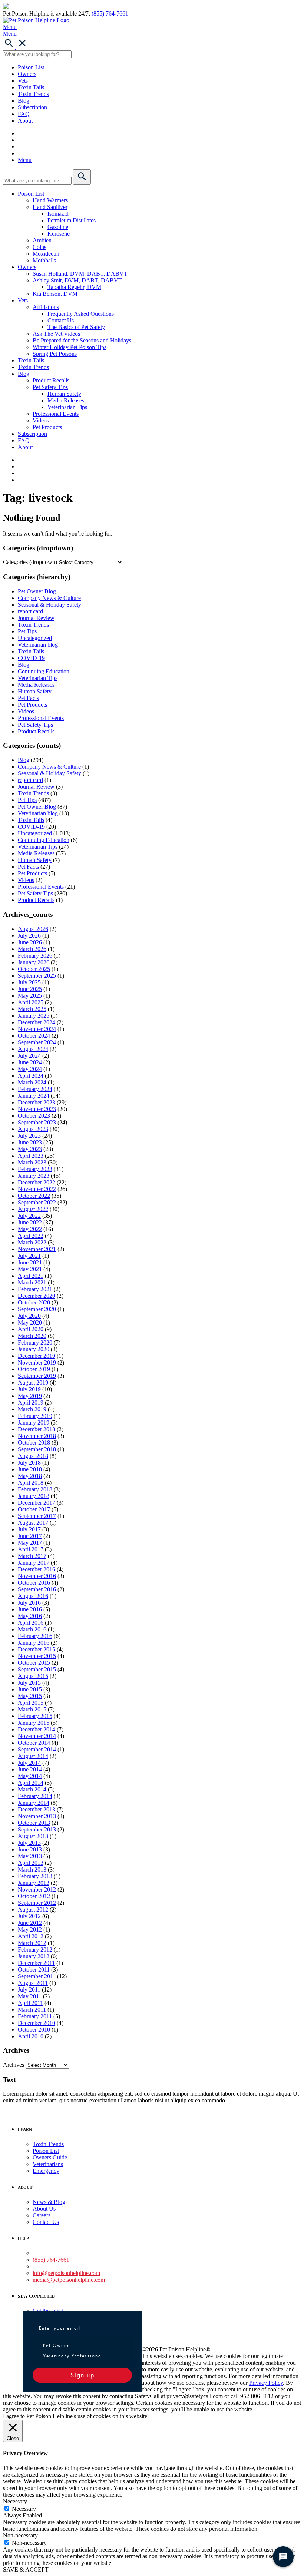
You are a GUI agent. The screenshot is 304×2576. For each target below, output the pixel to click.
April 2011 (30, 2003)
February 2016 (35, 1636)
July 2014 (29, 1763)
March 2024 (32, 1082)
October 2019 (34, 1369)
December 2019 (37, 1356)
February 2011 (35, 2016)
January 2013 (34, 1883)
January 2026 (34, 962)
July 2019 (29, 1389)
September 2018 (37, 1449)
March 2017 (32, 1556)
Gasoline (58, 227)
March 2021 (32, 1282)
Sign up (82, 2375)
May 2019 (30, 1396)
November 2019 (37, 1362)
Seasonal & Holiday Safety (49, 605)
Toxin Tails (31, 87)
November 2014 (37, 1736)
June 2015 (30, 1689)
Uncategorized (35, 638)
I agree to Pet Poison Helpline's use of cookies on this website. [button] (76, 2416)
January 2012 (34, 1956)
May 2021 (30, 1269)
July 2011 (29, 1990)
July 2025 (29, 982)
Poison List (31, 67)
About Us (44, 2209)
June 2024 (30, 1062)
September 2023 (37, 1122)
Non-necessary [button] (20, 2535)
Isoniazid (58, 214)
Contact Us (61, 320)
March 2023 (32, 1162)
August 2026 (33, 929)
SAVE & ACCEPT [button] (26, 2570)
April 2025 (31, 1002)
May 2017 (30, 1543)
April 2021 (31, 1276)
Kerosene (59, 234)
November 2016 (37, 1576)
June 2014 (30, 1769)
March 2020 (32, 1336)
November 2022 (37, 1189)
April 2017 (31, 1549)
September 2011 (37, 1976)
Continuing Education (44, 671)
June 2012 (30, 1923)
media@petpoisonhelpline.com (69, 2280)
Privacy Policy (266, 2383)
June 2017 (30, 1536)
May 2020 (30, 1322)
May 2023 (30, 1149)
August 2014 (33, 1756)
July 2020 (29, 1316)
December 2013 (37, 1809)
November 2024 (37, 1029)
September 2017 (37, 1516)
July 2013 (29, 1843)
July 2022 (29, 1216)
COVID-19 (31, 658)
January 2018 (34, 1496)
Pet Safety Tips (50, 387)
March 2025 (32, 1009)
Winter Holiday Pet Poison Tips (70, 347)
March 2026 (32, 949)
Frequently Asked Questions (81, 314)
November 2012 (37, 1889)
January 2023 (34, 1176)
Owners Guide (50, 2157)
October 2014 (34, 1743)
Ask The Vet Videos (56, 334)
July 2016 (29, 1603)
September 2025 (37, 976)
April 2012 (31, 1936)
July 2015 (29, 1683)
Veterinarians (48, 2164)
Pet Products (47, 427)
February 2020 (35, 1342)
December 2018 (37, 1429)
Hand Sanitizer (50, 207)
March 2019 (32, 1409)
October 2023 (34, 1116)
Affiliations (46, 307)
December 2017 (37, 1503)
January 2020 (34, 1349)
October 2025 (34, 969)
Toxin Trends (33, 94)
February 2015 (35, 1716)
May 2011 (30, 1996)
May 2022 (30, 1229)
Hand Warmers (50, 200)
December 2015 (37, 1649)
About (25, 121)
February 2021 (35, 1289)
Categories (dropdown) (30, 562)
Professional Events (56, 414)
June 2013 (30, 1849)
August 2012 (33, 1909)
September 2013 (37, 1829)
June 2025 (30, 989)
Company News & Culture (49, 598)
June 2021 (30, 1262)
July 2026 (29, 936)
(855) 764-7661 (110, 14)
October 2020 (34, 1302)
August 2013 (33, 1836)
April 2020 (31, 1329)
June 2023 (30, 1142)
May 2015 (30, 1696)
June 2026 (30, 942)
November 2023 (37, 1109)
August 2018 (33, 1456)
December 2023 (37, 1102)
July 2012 (29, 1916)
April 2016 (31, 1623)
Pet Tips (27, 631)
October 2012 (34, 1896)
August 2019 (33, 1383)
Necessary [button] (15, 2501)
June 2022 (30, 1222)
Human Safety (64, 394)
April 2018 (31, 1483)
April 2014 (31, 1783)
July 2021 (29, 1256)
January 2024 (34, 1096)
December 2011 (36, 1963)
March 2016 (32, 1629)
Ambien (42, 240)
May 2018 (30, 1476)
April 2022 (31, 1236)
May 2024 (30, 1069)
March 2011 (32, 2010)
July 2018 (29, 1463)
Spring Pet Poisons (55, 354)
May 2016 (30, 1616)
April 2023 (31, 1156)
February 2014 (35, 1796)
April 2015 (31, 1703)
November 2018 (37, 1436)
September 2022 (37, 1202)
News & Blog (49, 2202)
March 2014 (32, 1789)
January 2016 (34, 1643)
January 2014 (34, 1803)
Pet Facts (28, 698)
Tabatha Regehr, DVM (74, 287)
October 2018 (34, 1443)
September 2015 (37, 1669)
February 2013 (35, 1876)
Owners (27, 74)
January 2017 (34, 1563)
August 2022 (33, 1209)
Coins (39, 247)
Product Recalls (51, 380)
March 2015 (32, 1709)
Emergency (46, 2171)
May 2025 (30, 996)
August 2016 (33, 1596)
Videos (41, 420)
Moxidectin (46, 254)
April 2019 (31, 1403)
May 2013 (30, 1856)
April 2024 (31, 1076)
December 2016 (37, 1569)
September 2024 (37, 1042)
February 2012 (35, 1950)
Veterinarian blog (38, 645)
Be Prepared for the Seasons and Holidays (82, 340)
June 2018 (30, 1469)
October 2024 (34, 1036)
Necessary (24, 2509)
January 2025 (34, 1016)
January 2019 (34, 1423)
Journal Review (36, 618)
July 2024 (29, 1056)
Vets (23, 81)
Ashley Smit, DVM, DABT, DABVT (77, 280)
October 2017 (34, 1509)
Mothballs (44, 260)
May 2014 (30, 1776)
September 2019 (37, 1376)
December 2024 (37, 1022)
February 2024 (35, 1089)
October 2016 (34, 1583)
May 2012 (30, 1929)
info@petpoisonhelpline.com (66, 2273)
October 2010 (34, 2030)
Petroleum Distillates (72, 220)
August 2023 (33, 1129)
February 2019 (35, 1416)
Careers (42, 2215)
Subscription (32, 107)
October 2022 (34, 1196)
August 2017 (33, 1523)
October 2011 (34, 1970)
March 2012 (32, 1943)
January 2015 (34, 1723)
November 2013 (37, 1816)
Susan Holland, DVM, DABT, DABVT (80, 274)
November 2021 (37, 1249)
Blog (24, 101)
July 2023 (29, 1136)
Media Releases (66, 400)
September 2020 (37, 1309)
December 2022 (37, 1182)
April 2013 (31, 1863)
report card (30, 611)
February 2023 (35, 1169)
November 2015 (37, 1656)
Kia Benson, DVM (55, 294)
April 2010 (31, 2036)
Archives (14, 2065)
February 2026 (35, 956)
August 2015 (33, 1676)
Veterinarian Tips (67, 407)
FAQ (24, 114)
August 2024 (33, 1049)
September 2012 (37, 1903)
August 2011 (33, 1983)
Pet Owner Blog (37, 591)
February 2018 (35, 1489)
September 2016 (37, 1589)
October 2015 (34, 1663)
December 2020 (37, 1296)
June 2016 (30, 1609)
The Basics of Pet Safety (76, 327)
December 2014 (37, 1729)
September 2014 (37, 1749)
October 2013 (34, 1823)
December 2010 (37, 2023)
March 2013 (32, 1869)
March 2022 (32, 1242)
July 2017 (29, 1529)
